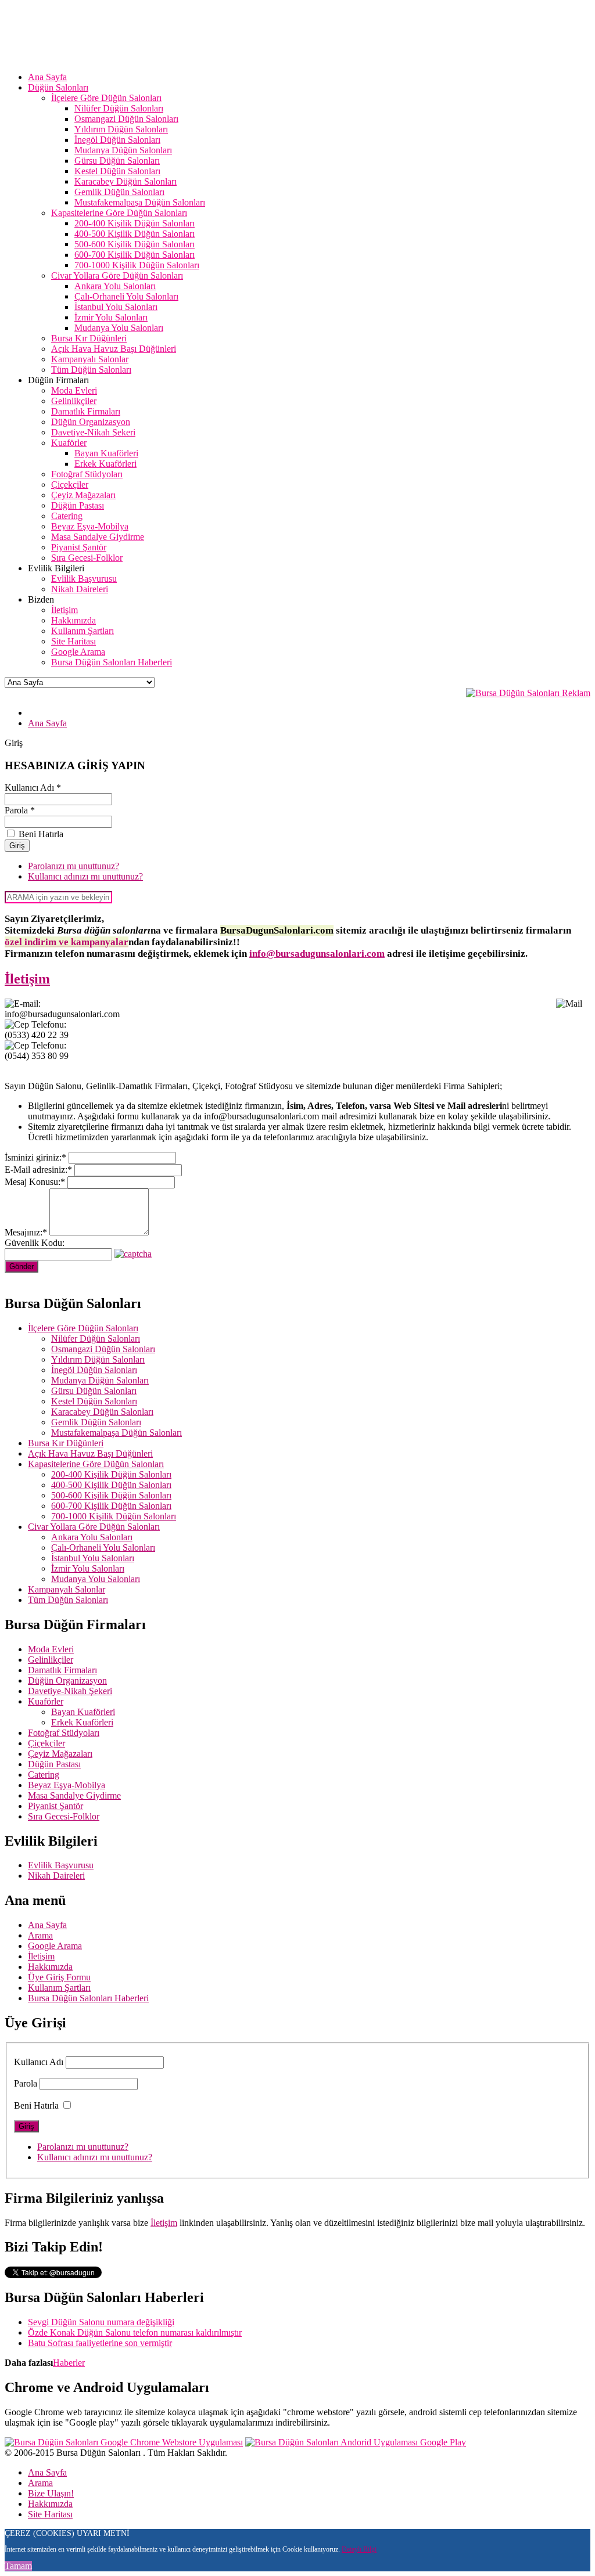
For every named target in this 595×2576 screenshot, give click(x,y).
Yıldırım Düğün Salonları (98, 1359)
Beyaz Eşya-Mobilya (67, 1785)
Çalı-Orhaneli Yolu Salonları (103, 1548)
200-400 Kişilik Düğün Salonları (111, 1474)
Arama (40, 1935)
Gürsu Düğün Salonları (94, 1391)
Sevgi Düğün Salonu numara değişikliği (101, 2322)
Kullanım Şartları (59, 1988)
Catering (44, 1775)
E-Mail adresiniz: (38, 1170)
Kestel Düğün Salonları (94, 1401)
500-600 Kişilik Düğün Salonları (111, 1495)
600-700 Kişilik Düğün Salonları (111, 1506)
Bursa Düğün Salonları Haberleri (88, 1998)
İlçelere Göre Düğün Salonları (83, 1328)
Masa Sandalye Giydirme (74, 1795)
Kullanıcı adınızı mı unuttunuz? (85, 876)
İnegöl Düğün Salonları (94, 1370)
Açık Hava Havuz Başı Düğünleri (90, 1453)
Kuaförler (46, 1701)
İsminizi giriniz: (35, 1157)
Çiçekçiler (46, 1743)
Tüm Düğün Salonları (68, 1600)
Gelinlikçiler (51, 1660)
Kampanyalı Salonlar (67, 1589)
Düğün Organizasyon (67, 1680)
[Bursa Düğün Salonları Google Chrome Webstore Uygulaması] (124, 2442)
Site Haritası (50, 2514)
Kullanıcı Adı (39, 2062)
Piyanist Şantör (55, 1806)
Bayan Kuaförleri (83, 1712)
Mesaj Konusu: (35, 1182)
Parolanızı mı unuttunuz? (74, 866)
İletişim (27, 979)
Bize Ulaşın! (51, 2493)
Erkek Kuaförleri (82, 1722)
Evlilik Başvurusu (61, 1865)
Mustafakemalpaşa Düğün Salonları (117, 1433)
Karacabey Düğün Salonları (102, 1412)
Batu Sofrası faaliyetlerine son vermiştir (100, 2343)
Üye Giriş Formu (59, 1977)
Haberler (69, 2363)
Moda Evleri (51, 1649)
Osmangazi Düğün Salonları (103, 1349)
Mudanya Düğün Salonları (100, 1380)
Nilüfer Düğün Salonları (96, 1339)
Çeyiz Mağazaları (60, 1754)
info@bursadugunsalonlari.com (317, 954)
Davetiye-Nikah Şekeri (70, 1691)
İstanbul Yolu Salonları (93, 1558)
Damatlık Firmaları (62, 1670)
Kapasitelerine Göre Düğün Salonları (96, 1464)
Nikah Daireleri (56, 1876)
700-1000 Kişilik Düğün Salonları (114, 1516)
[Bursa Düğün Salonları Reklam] (528, 693)
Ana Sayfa (47, 1925)
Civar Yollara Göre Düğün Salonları (94, 1527)
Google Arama (55, 1946)
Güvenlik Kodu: (35, 1243)
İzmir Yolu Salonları (88, 1568)
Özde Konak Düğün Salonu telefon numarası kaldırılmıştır (135, 2332)
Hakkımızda (50, 1967)
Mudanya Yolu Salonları (96, 1579)
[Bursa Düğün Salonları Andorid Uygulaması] (356, 2442)
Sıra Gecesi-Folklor (64, 1816)
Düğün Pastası (54, 1764)
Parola (26, 2083)
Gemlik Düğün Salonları (96, 1422)
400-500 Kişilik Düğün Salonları (111, 1485)
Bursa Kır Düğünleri (66, 1443)
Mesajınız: (26, 1232)
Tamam (18, 2566)
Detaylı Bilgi (359, 2549)
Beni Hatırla (36, 2105)
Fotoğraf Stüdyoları (64, 1733)
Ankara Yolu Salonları (92, 1537)
